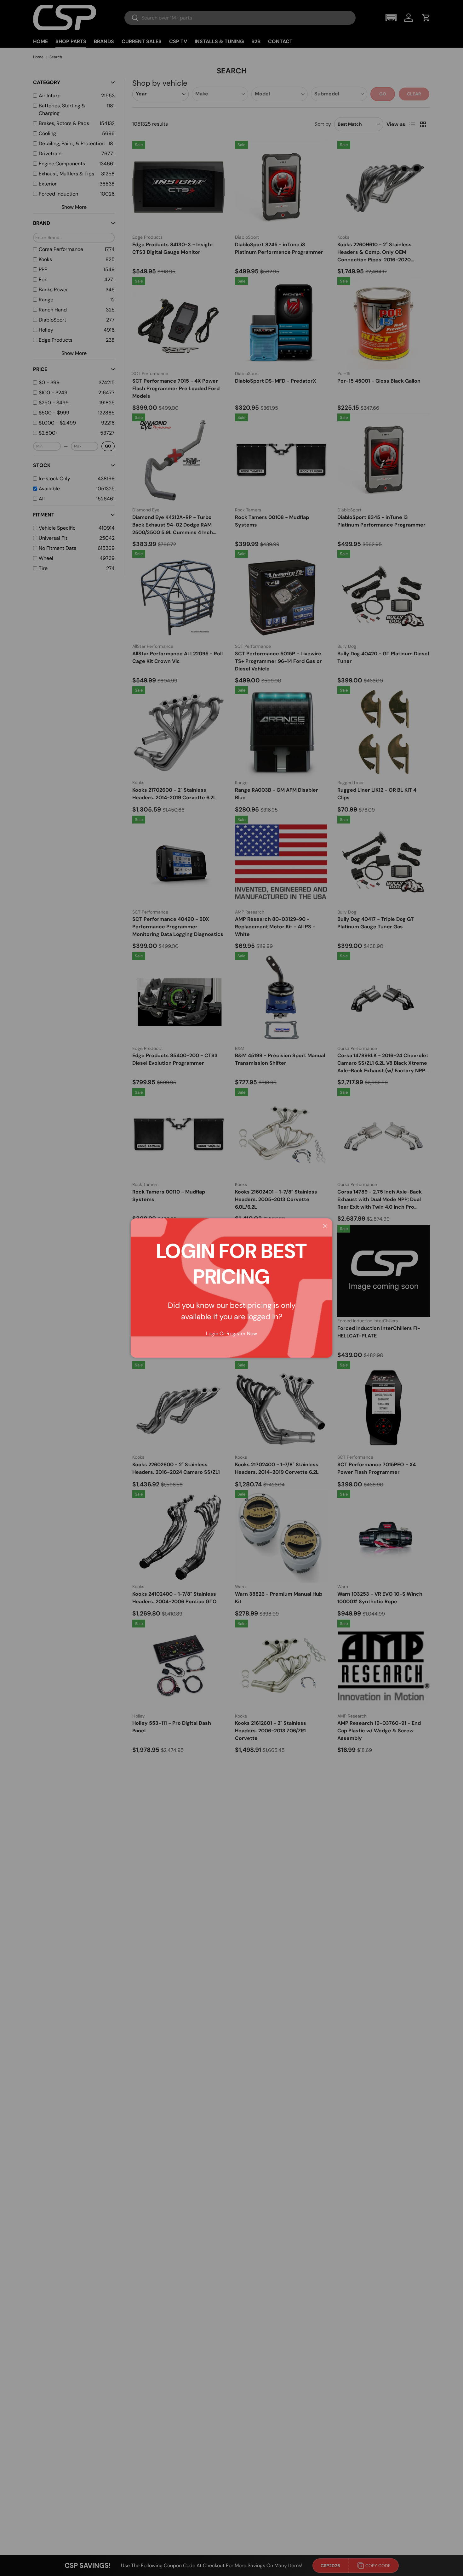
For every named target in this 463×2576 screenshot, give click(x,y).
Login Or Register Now (231, 1334)
